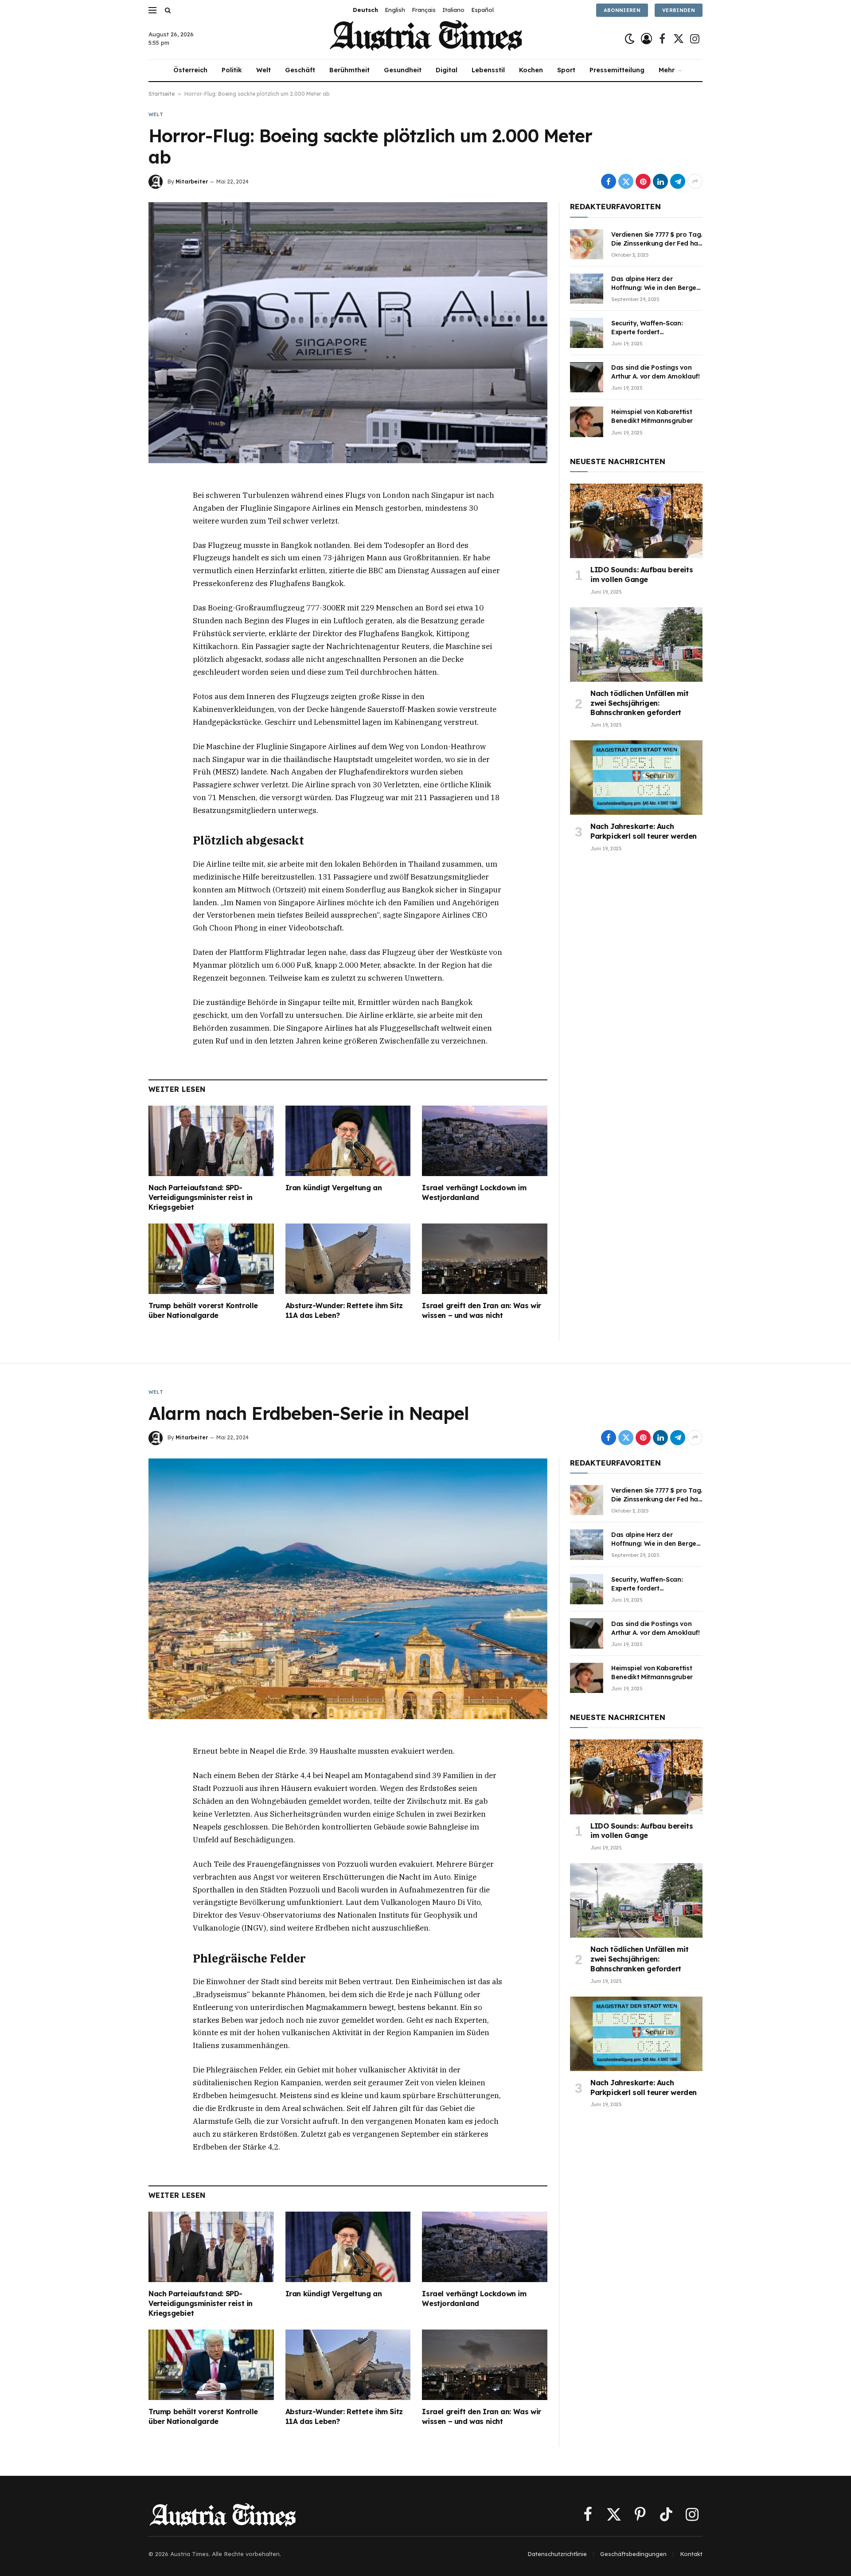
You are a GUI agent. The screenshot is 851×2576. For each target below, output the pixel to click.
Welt (263, 70)
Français (424, 10)
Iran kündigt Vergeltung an (334, 1188)
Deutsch (365, 10)
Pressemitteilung (617, 70)
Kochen (531, 70)
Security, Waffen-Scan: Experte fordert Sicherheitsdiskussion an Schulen (650, 328)
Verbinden (679, 10)
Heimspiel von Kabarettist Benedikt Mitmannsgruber (652, 416)
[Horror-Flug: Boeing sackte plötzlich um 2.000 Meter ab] (348, 332)
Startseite (162, 94)
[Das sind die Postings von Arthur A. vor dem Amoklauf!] (587, 377)
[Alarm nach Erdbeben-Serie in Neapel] (348, 1589)
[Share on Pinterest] (643, 181)
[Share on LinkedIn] (660, 181)
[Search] (167, 10)
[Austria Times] (426, 39)
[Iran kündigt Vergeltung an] (348, 1141)
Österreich (190, 70)
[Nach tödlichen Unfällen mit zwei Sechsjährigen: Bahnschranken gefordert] (636, 645)
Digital (447, 70)
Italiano (453, 10)
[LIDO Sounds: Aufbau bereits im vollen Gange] (636, 521)
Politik (232, 70)
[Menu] (152, 10)
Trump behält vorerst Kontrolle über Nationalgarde (203, 1310)
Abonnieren (622, 10)
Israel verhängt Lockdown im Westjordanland (474, 1192)
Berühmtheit (349, 70)
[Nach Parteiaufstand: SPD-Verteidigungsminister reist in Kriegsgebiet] (211, 1141)
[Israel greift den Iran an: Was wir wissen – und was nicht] (485, 1259)
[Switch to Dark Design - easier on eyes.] (630, 39)
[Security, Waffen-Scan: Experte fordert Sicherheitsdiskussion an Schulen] (587, 333)
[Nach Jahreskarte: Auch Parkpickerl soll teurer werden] (636, 778)
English (395, 10)
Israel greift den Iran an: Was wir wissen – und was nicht (481, 1310)
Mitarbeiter (192, 182)
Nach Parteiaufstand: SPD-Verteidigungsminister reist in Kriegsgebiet (201, 1197)
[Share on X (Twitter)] (626, 181)
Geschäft (300, 70)
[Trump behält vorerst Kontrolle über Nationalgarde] (211, 1259)
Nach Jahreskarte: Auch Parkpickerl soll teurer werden (644, 831)
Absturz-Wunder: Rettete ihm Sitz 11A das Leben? (344, 1310)
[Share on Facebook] (609, 181)
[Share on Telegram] (678, 181)
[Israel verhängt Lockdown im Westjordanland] (485, 1141)
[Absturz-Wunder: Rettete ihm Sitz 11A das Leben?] (348, 1259)
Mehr (667, 70)
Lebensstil (488, 70)
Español (482, 10)
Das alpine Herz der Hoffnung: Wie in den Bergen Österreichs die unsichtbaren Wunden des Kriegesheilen (656, 283)
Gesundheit (403, 70)
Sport (566, 70)
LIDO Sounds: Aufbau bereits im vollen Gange (642, 575)
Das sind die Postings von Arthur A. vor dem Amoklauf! (656, 372)
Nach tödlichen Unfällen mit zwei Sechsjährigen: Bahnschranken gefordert (639, 703)
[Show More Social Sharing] (695, 181)
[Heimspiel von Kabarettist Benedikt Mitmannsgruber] (587, 422)
